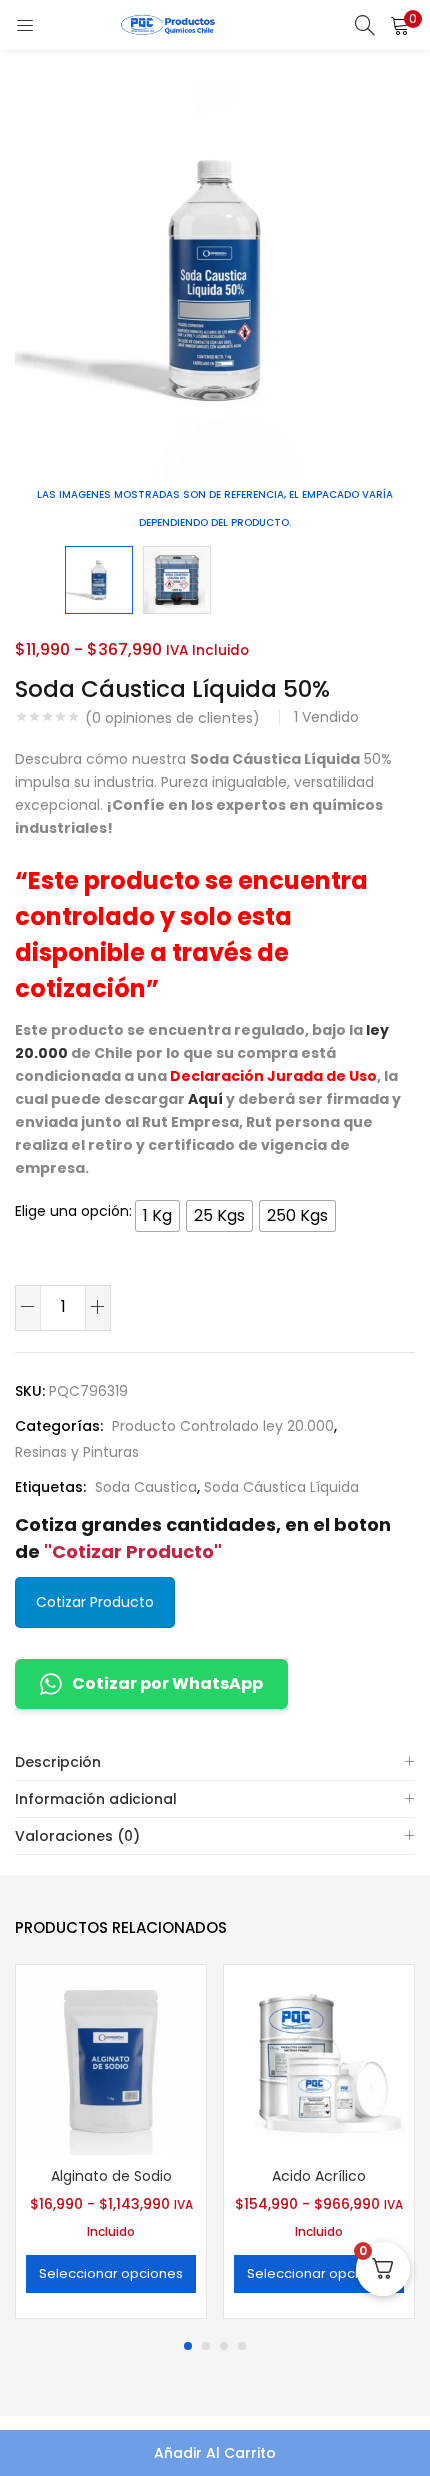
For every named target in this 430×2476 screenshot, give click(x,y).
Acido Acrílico (319, 2176)
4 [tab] (242, 2346)
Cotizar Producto (95, 1602)
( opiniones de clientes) (172, 718)
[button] (400, 25)
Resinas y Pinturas (77, 1452)
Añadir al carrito (215, 2453)
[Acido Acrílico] (319, 2059)
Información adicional (96, 1799)
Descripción (58, 1762)
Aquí (205, 1099)
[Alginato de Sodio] (111, 2059)
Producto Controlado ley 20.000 (223, 1426)
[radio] (157, 1216)
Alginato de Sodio (111, 2176)
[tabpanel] (111, 2144)
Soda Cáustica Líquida (281, 1487)
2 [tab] (206, 2346)
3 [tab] (224, 2346)
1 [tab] (188, 2346)
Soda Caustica (146, 1487)
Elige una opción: (73, 1211)
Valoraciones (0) (77, 1836)
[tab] (215, 1762)
